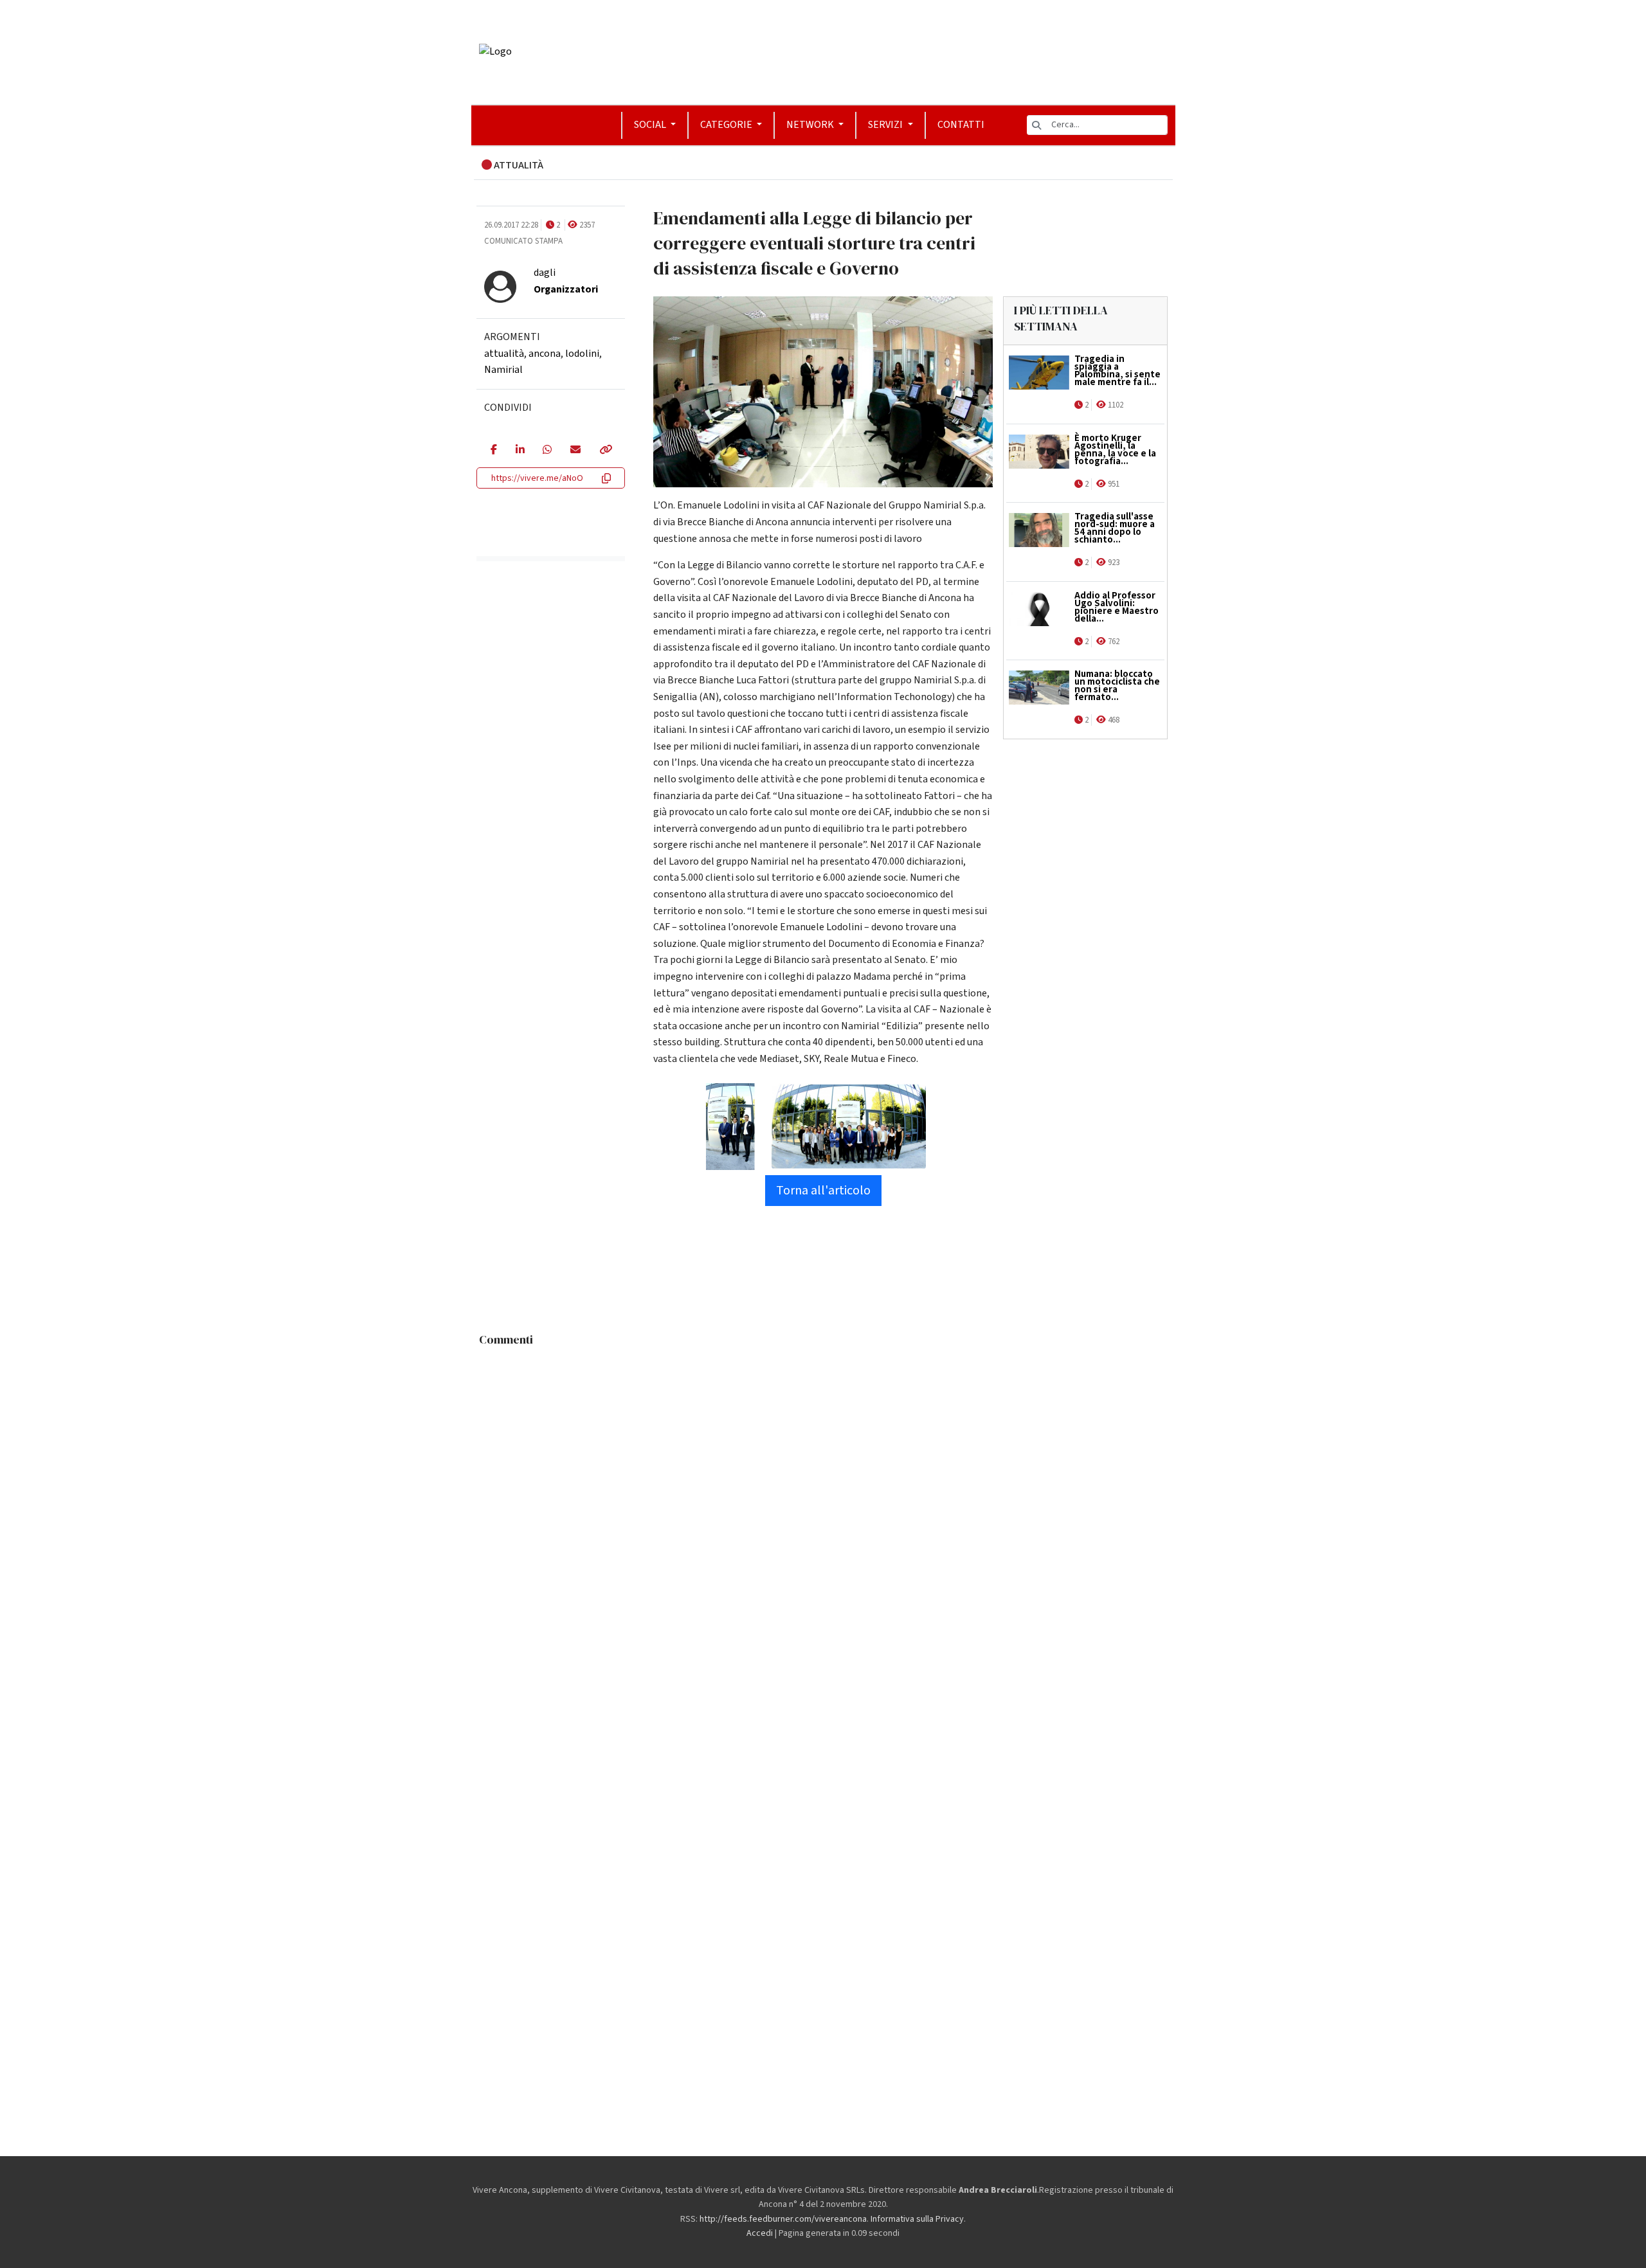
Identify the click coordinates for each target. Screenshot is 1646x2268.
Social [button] (651, 125)
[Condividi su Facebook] (493, 451)
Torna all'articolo (823, 1191)
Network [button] (811, 125)
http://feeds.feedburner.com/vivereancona (783, 2219)
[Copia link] (605, 451)
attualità (504, 354)
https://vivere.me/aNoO (537, 478)
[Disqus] (823, 1513)
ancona (545, 354)
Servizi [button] (886, 125)
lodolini (582, 354)
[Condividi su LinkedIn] (520, 451)
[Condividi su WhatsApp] (547, 451)
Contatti (961, 125)
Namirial (503, 370)
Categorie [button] (727, 125)
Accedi (760, 2233)
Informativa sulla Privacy (917, 2219)
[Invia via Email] (575, 451)
